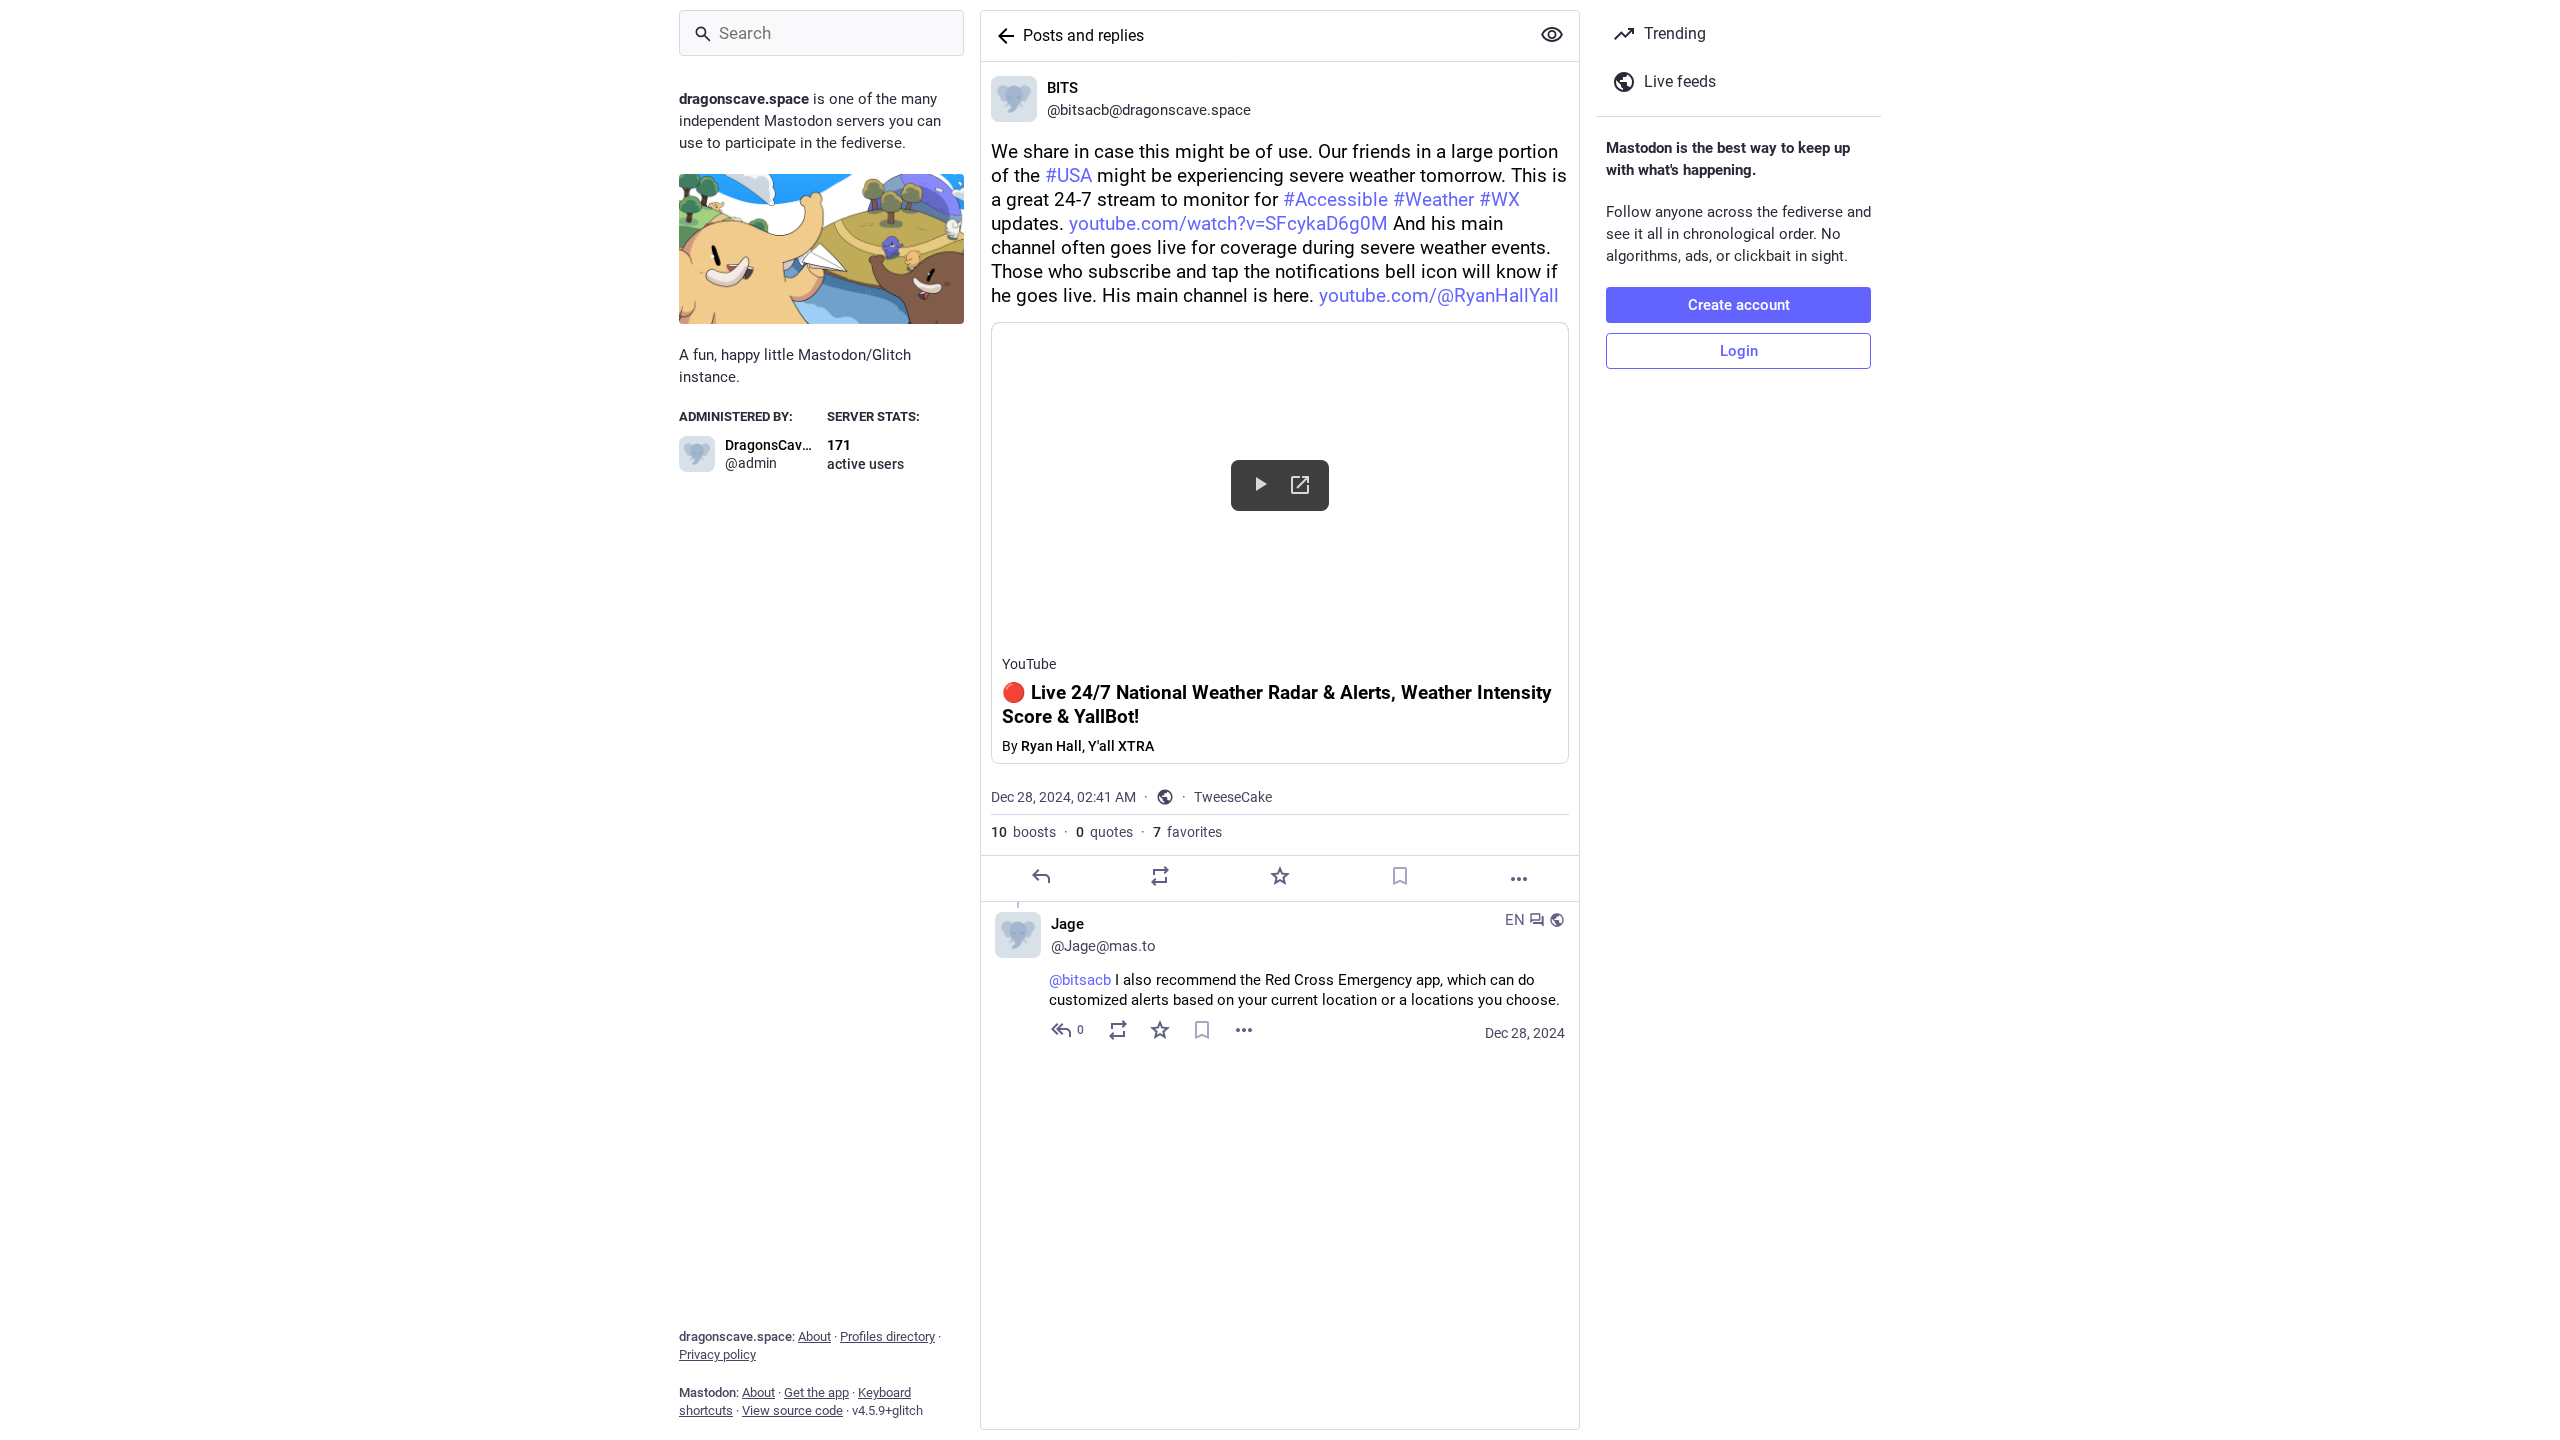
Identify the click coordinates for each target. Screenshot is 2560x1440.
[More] (1519, 879)
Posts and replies (1083, 35)
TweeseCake (1233, 797)
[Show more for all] (1552, 35)
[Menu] (1244, 1030)
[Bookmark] (1400, 876)
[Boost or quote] (1160, 876)
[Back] (1002, 36)
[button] (1280, 543)
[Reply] (1041, 876)
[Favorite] (1280, 876)
